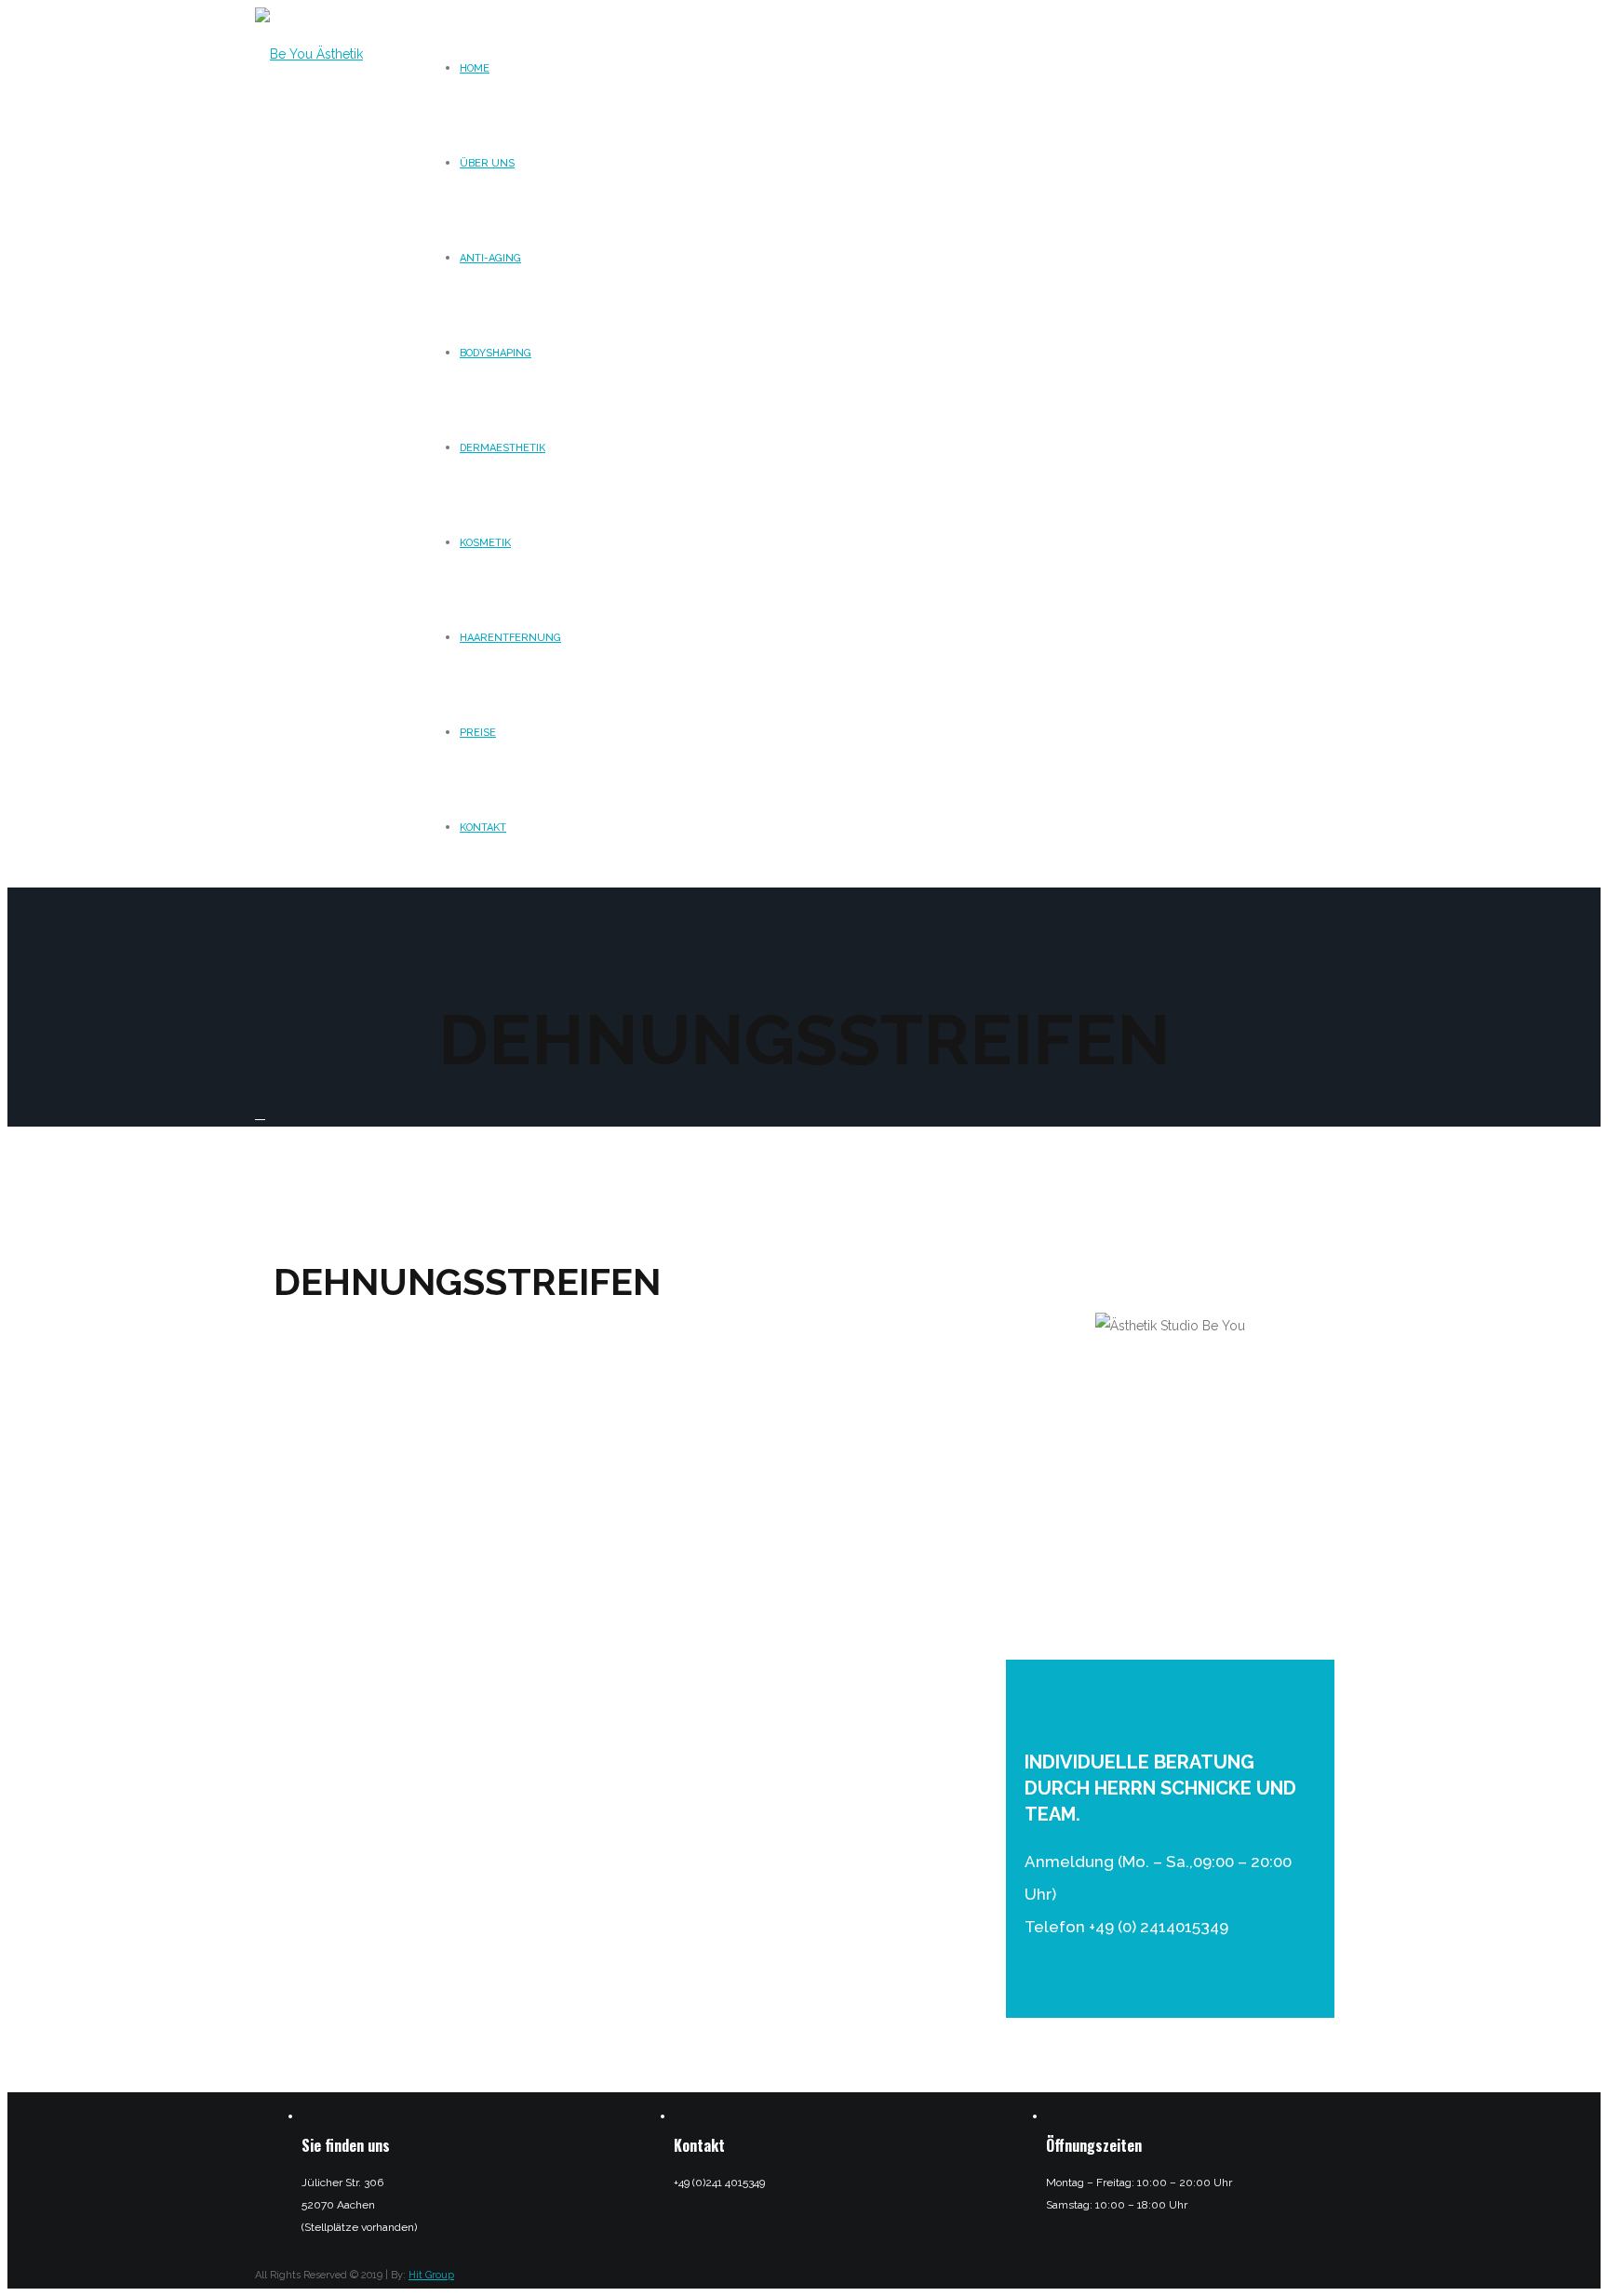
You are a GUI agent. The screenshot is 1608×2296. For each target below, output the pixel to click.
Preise (478, 733)
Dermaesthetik (502, 448)
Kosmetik (485, 543)
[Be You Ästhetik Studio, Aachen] (329, 147)
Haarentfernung (510, 638)
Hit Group (431, 2275)
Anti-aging (490, 258)
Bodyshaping (496, 353)
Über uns (487, 163)
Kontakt (483, 828)
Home (475, 68)
